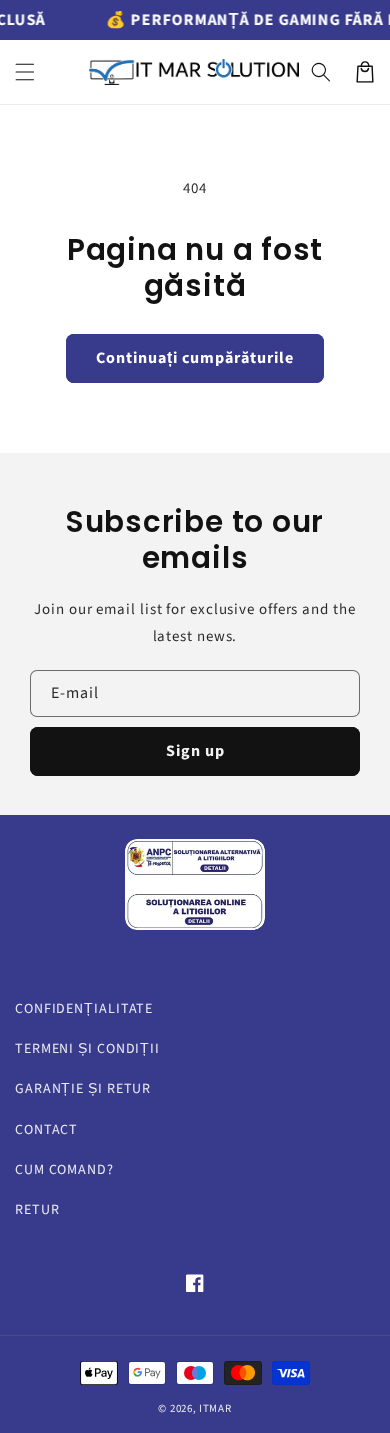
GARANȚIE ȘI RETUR (83, 1089)
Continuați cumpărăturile (195, 358)
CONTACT (46, 1130)
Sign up (195, 751)
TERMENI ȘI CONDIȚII (87, 1049)
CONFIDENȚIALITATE (84, 1009)
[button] (25, 72)
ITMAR (215, 1408)
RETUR (37, 1210)
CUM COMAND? (64, 1170)
